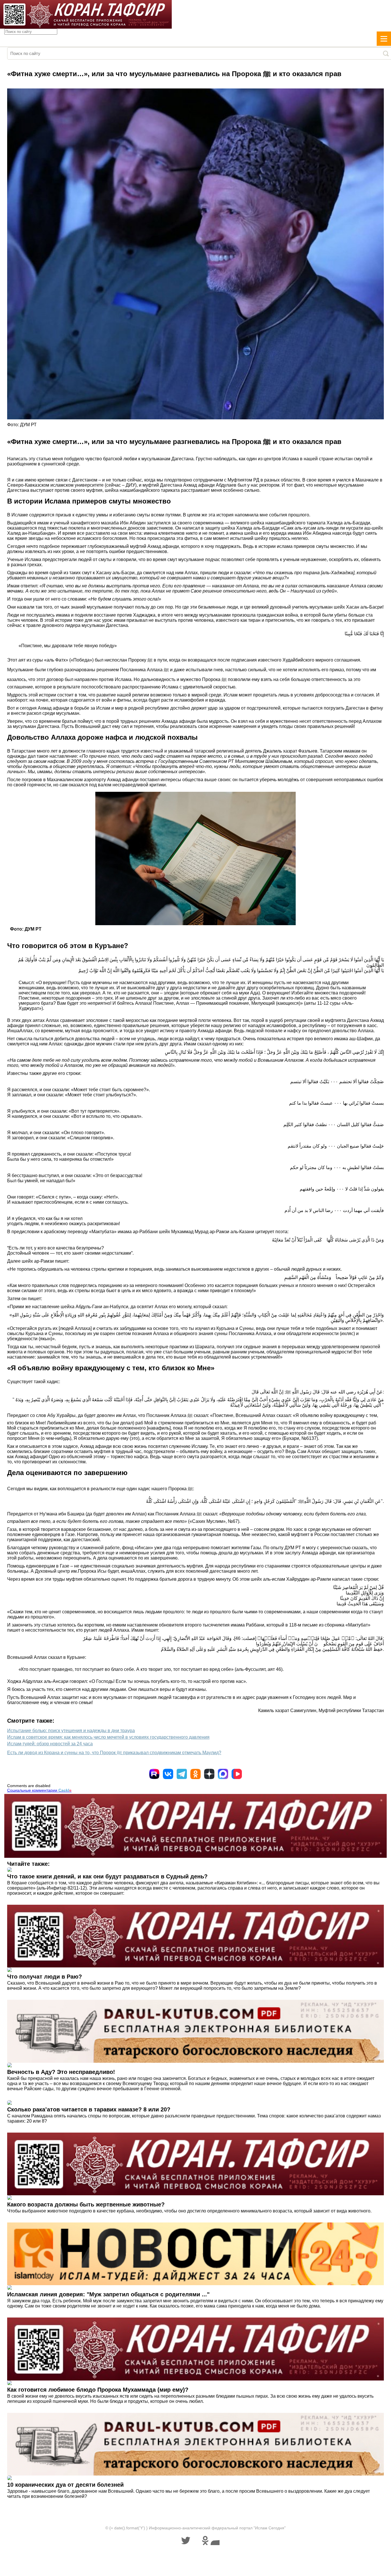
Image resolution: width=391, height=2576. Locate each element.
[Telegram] (182, 1774)
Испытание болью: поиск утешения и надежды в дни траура (71, 1731)
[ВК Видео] (237, 1774)
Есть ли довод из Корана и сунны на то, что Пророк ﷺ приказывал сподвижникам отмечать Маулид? (114, 1753)
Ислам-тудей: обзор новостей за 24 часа (50, 1744)
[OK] (195, 1774)
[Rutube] (154, 1774)
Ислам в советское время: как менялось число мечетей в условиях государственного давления (108, 1737)
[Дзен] (209, 1774)
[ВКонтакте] (168, 1774)
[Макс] (223, 1774)
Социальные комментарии (39, 1790)
